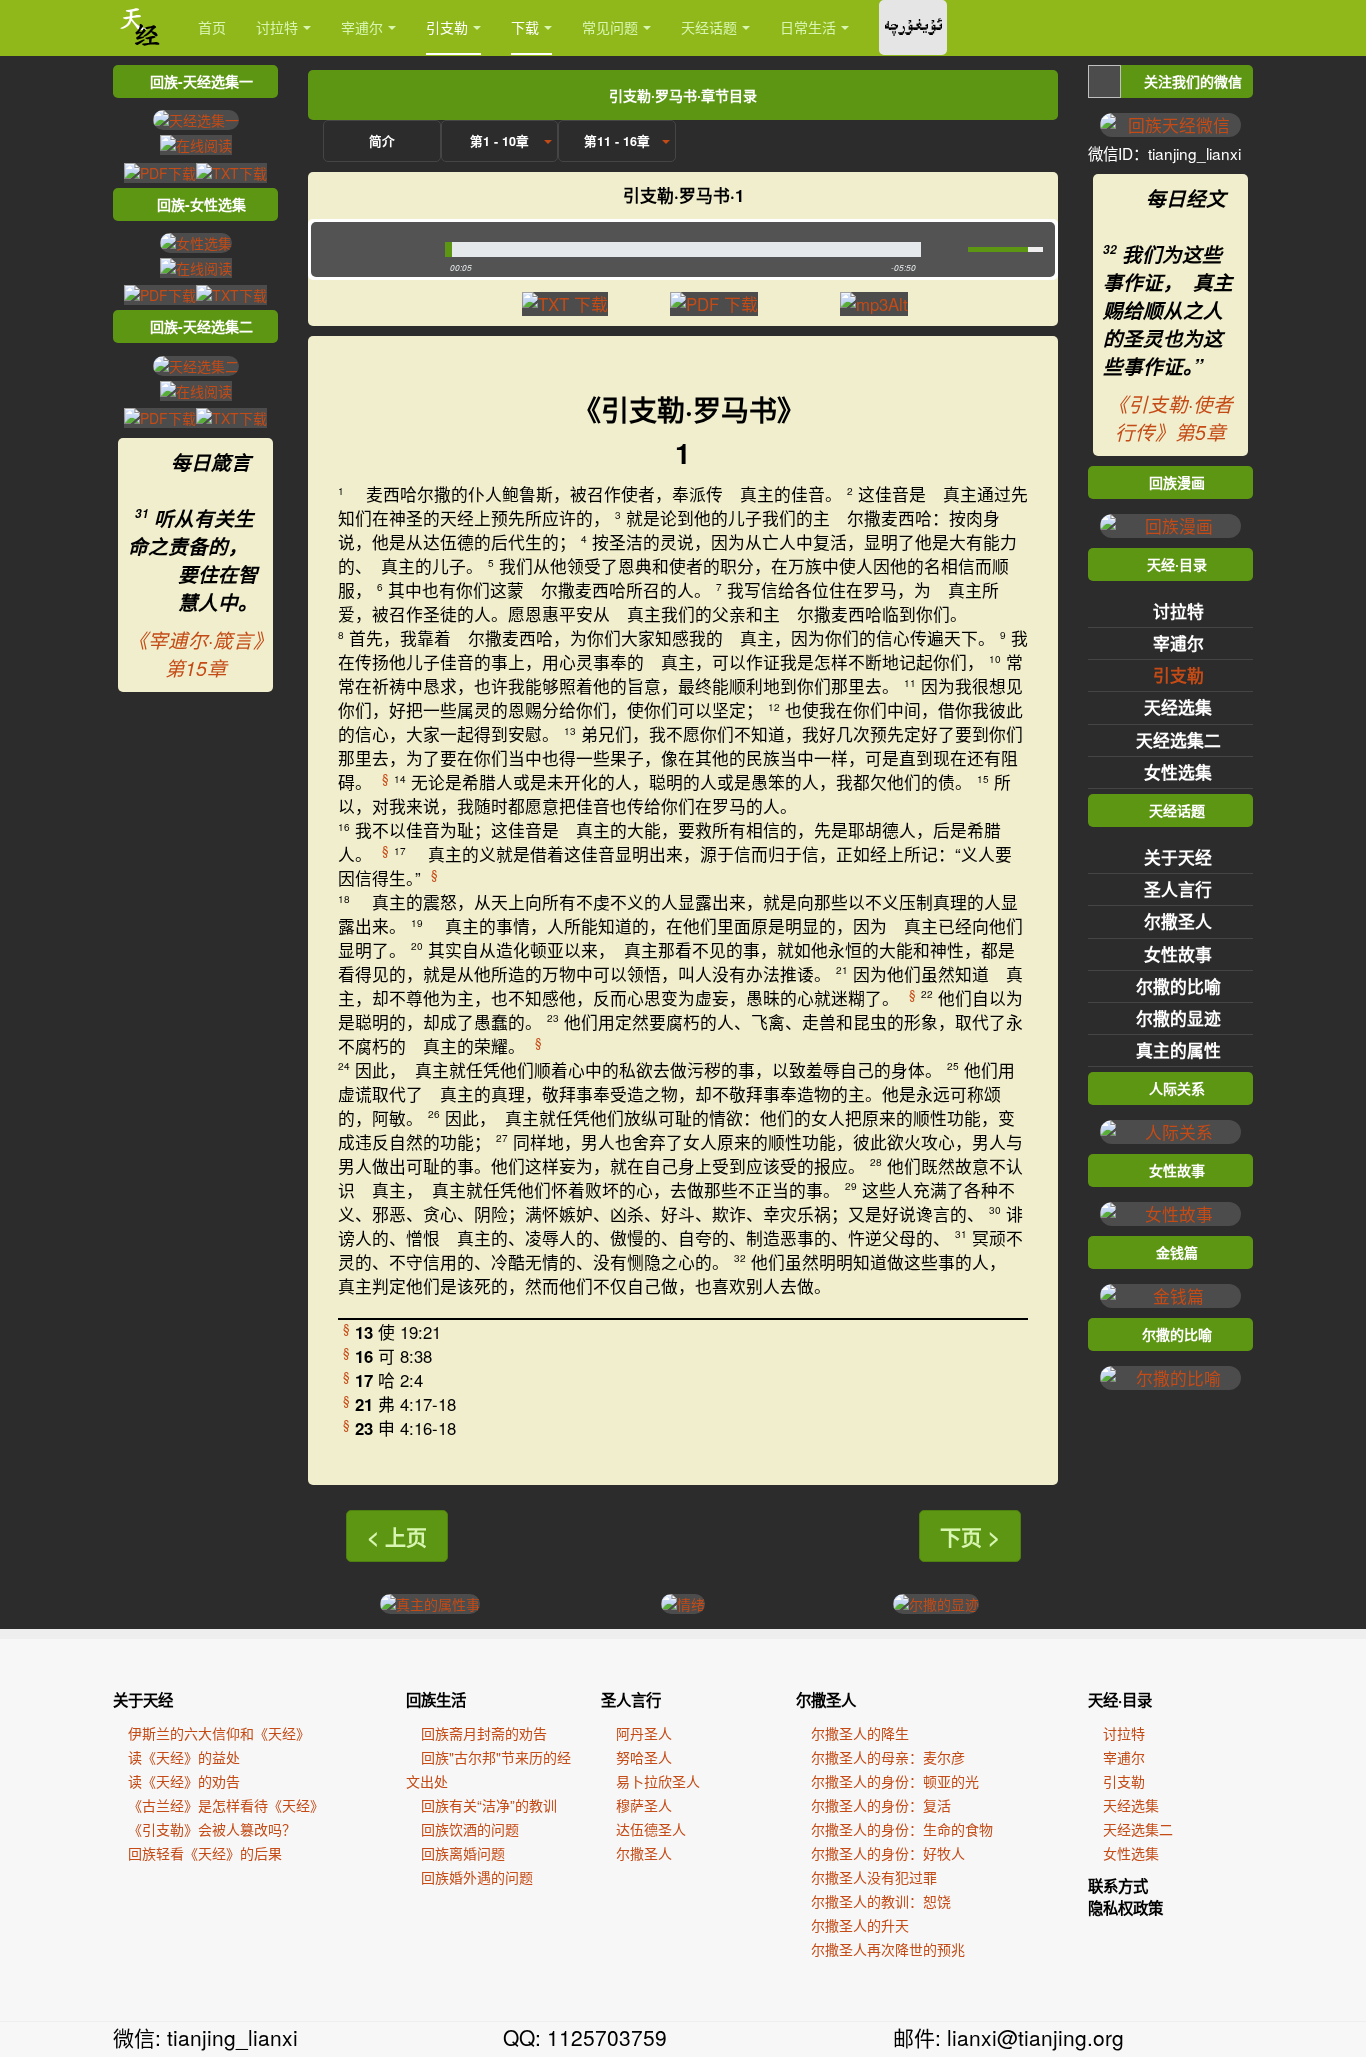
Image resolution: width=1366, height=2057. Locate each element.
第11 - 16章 (617, 141)
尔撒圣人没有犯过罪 (874, 1877)
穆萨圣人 (644, 1805)
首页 (212, 27)
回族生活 (436, 1700)
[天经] (140, 27)
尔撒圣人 (1178, 921)
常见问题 (610, 27)
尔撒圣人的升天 (860, 1925)
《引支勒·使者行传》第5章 (1170, 418)
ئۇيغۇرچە (913, 27)
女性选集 (1178, 772)
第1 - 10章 (499, 141)
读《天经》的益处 (184, 1757)
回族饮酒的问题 (470, 1829)
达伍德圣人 (651, 1829)
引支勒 (447, 27)
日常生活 (808, 27)
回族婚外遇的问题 (477, 1877)
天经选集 (1178, 707)
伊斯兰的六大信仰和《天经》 (219, 1733)
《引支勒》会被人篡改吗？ (212, 1829)
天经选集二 (1178, 740)
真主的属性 (1178, 1050)
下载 (525, 27)
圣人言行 (1178, 889)
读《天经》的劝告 (184, 1781)
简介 (382, 141)
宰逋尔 (362, 27)
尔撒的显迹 (1178, 1018)
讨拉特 (277, 27)
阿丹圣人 (644, 1733)
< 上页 (397, 1536)
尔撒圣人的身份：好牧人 (888, 1853)
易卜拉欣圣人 (658, 1781)
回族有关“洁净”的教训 (489, 1805)
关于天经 (1178, 857)
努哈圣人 (644, 1757)
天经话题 (709, 27)
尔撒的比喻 (1178, 986)
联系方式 (1118, 1886)
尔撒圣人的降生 (860, 1733)
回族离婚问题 (463, 1853)
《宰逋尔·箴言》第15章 (195, 654)
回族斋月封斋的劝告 (484, 1733)
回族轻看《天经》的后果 (205, 1853)
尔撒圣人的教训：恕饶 (881, 1901)
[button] (373, 249)
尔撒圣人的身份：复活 (881, 1805)
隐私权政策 (1125, 1908)
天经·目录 (1120, 1700)
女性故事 (1178, 954)
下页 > (970, 1536)
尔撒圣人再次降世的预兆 (888, 1949)
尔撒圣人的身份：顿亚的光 (895, 1781)
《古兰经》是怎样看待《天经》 (226, 1805)
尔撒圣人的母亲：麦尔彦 (888, 1757)
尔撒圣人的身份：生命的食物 (902, 1829)
